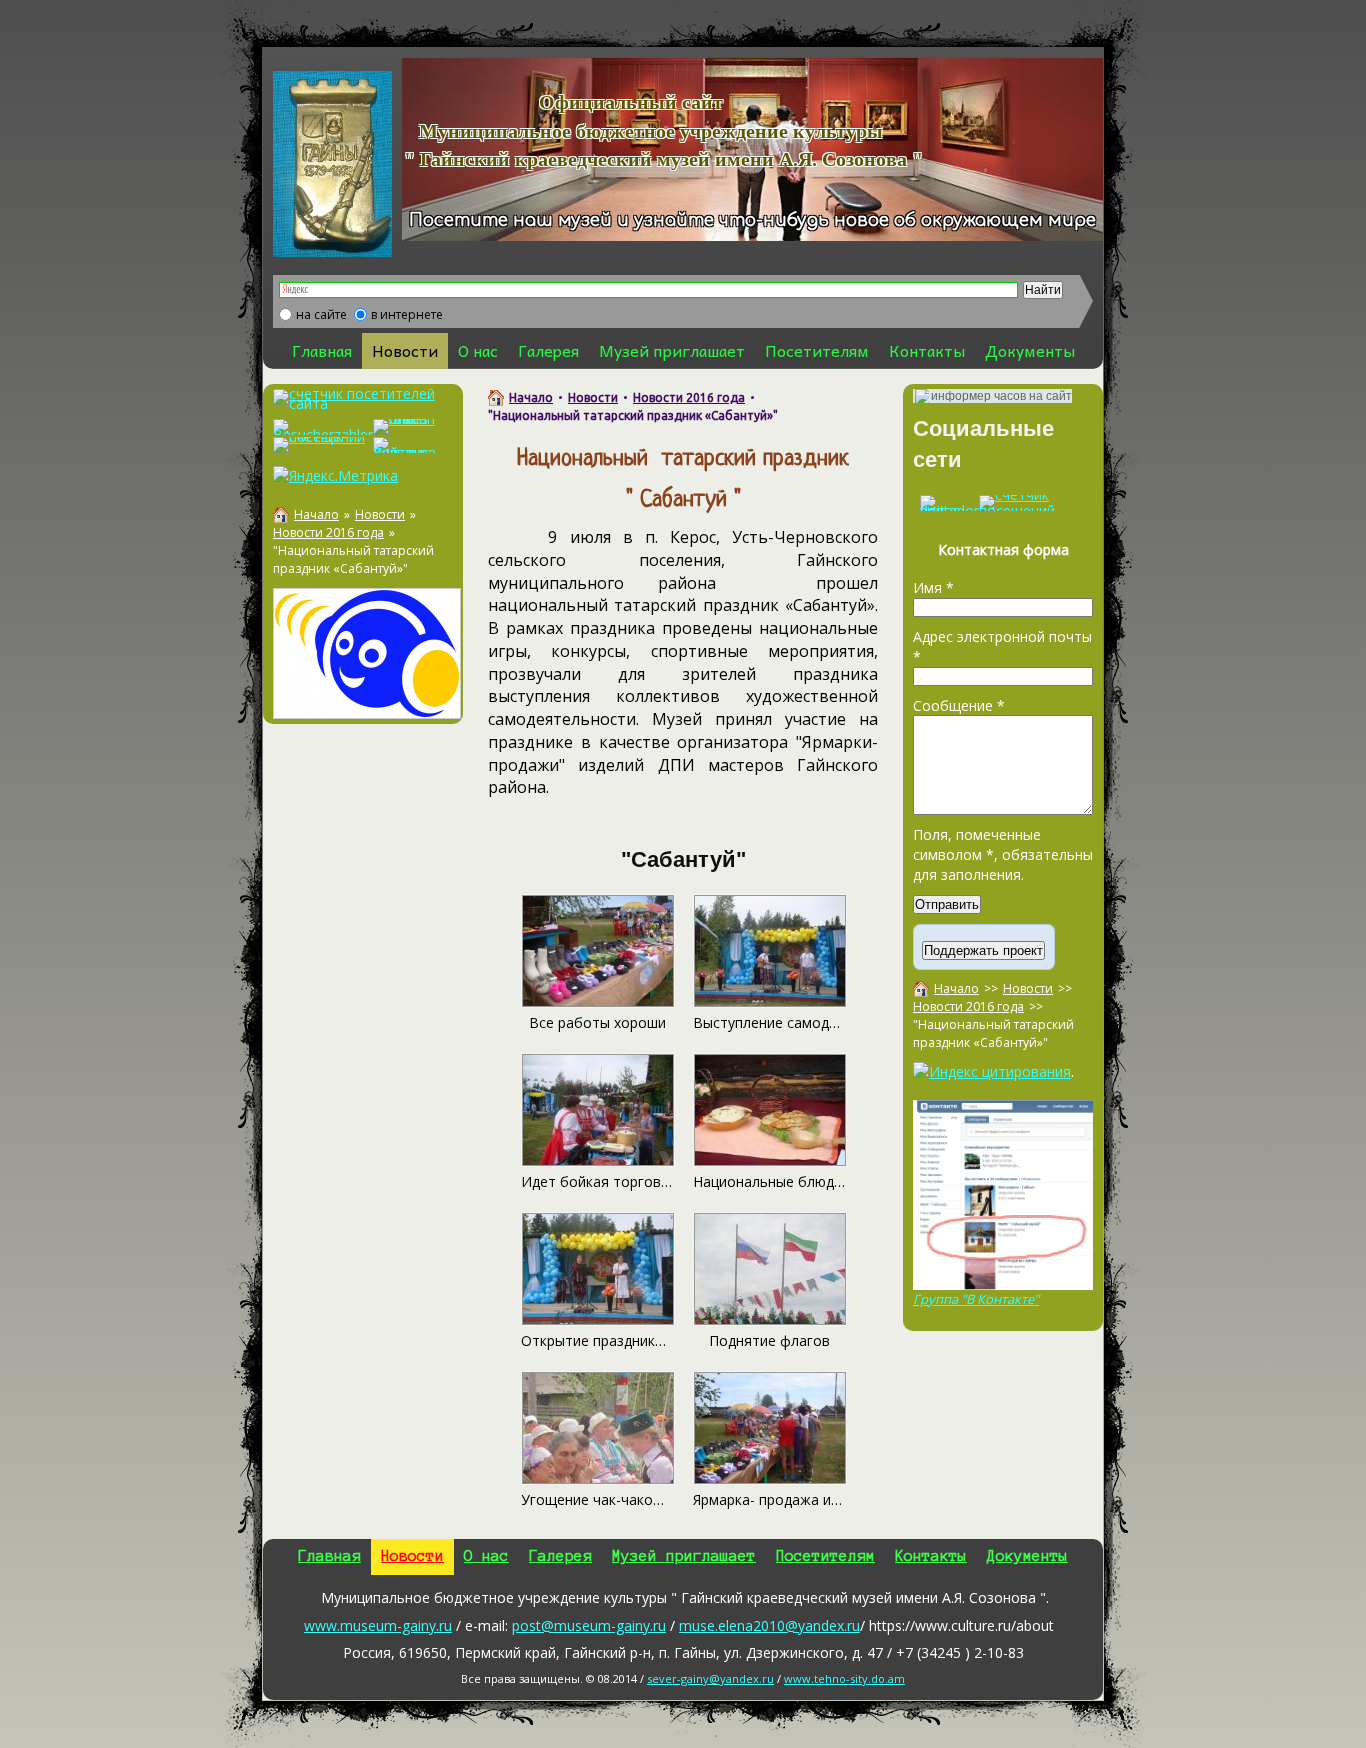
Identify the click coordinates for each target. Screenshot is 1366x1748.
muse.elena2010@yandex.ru (769, 1625)
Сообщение (959, 705)
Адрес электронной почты (1002, 646)
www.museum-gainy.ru (378, 1625)
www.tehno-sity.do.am (844, 1678)
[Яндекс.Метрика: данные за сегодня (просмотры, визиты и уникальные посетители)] (335, 476)
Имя (933, 587)
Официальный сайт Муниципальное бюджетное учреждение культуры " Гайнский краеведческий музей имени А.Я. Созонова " (638, 130)
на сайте (321, 314)
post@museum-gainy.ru (589, 1625)
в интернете (407, 314)
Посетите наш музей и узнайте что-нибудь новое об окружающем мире (752, 220)
